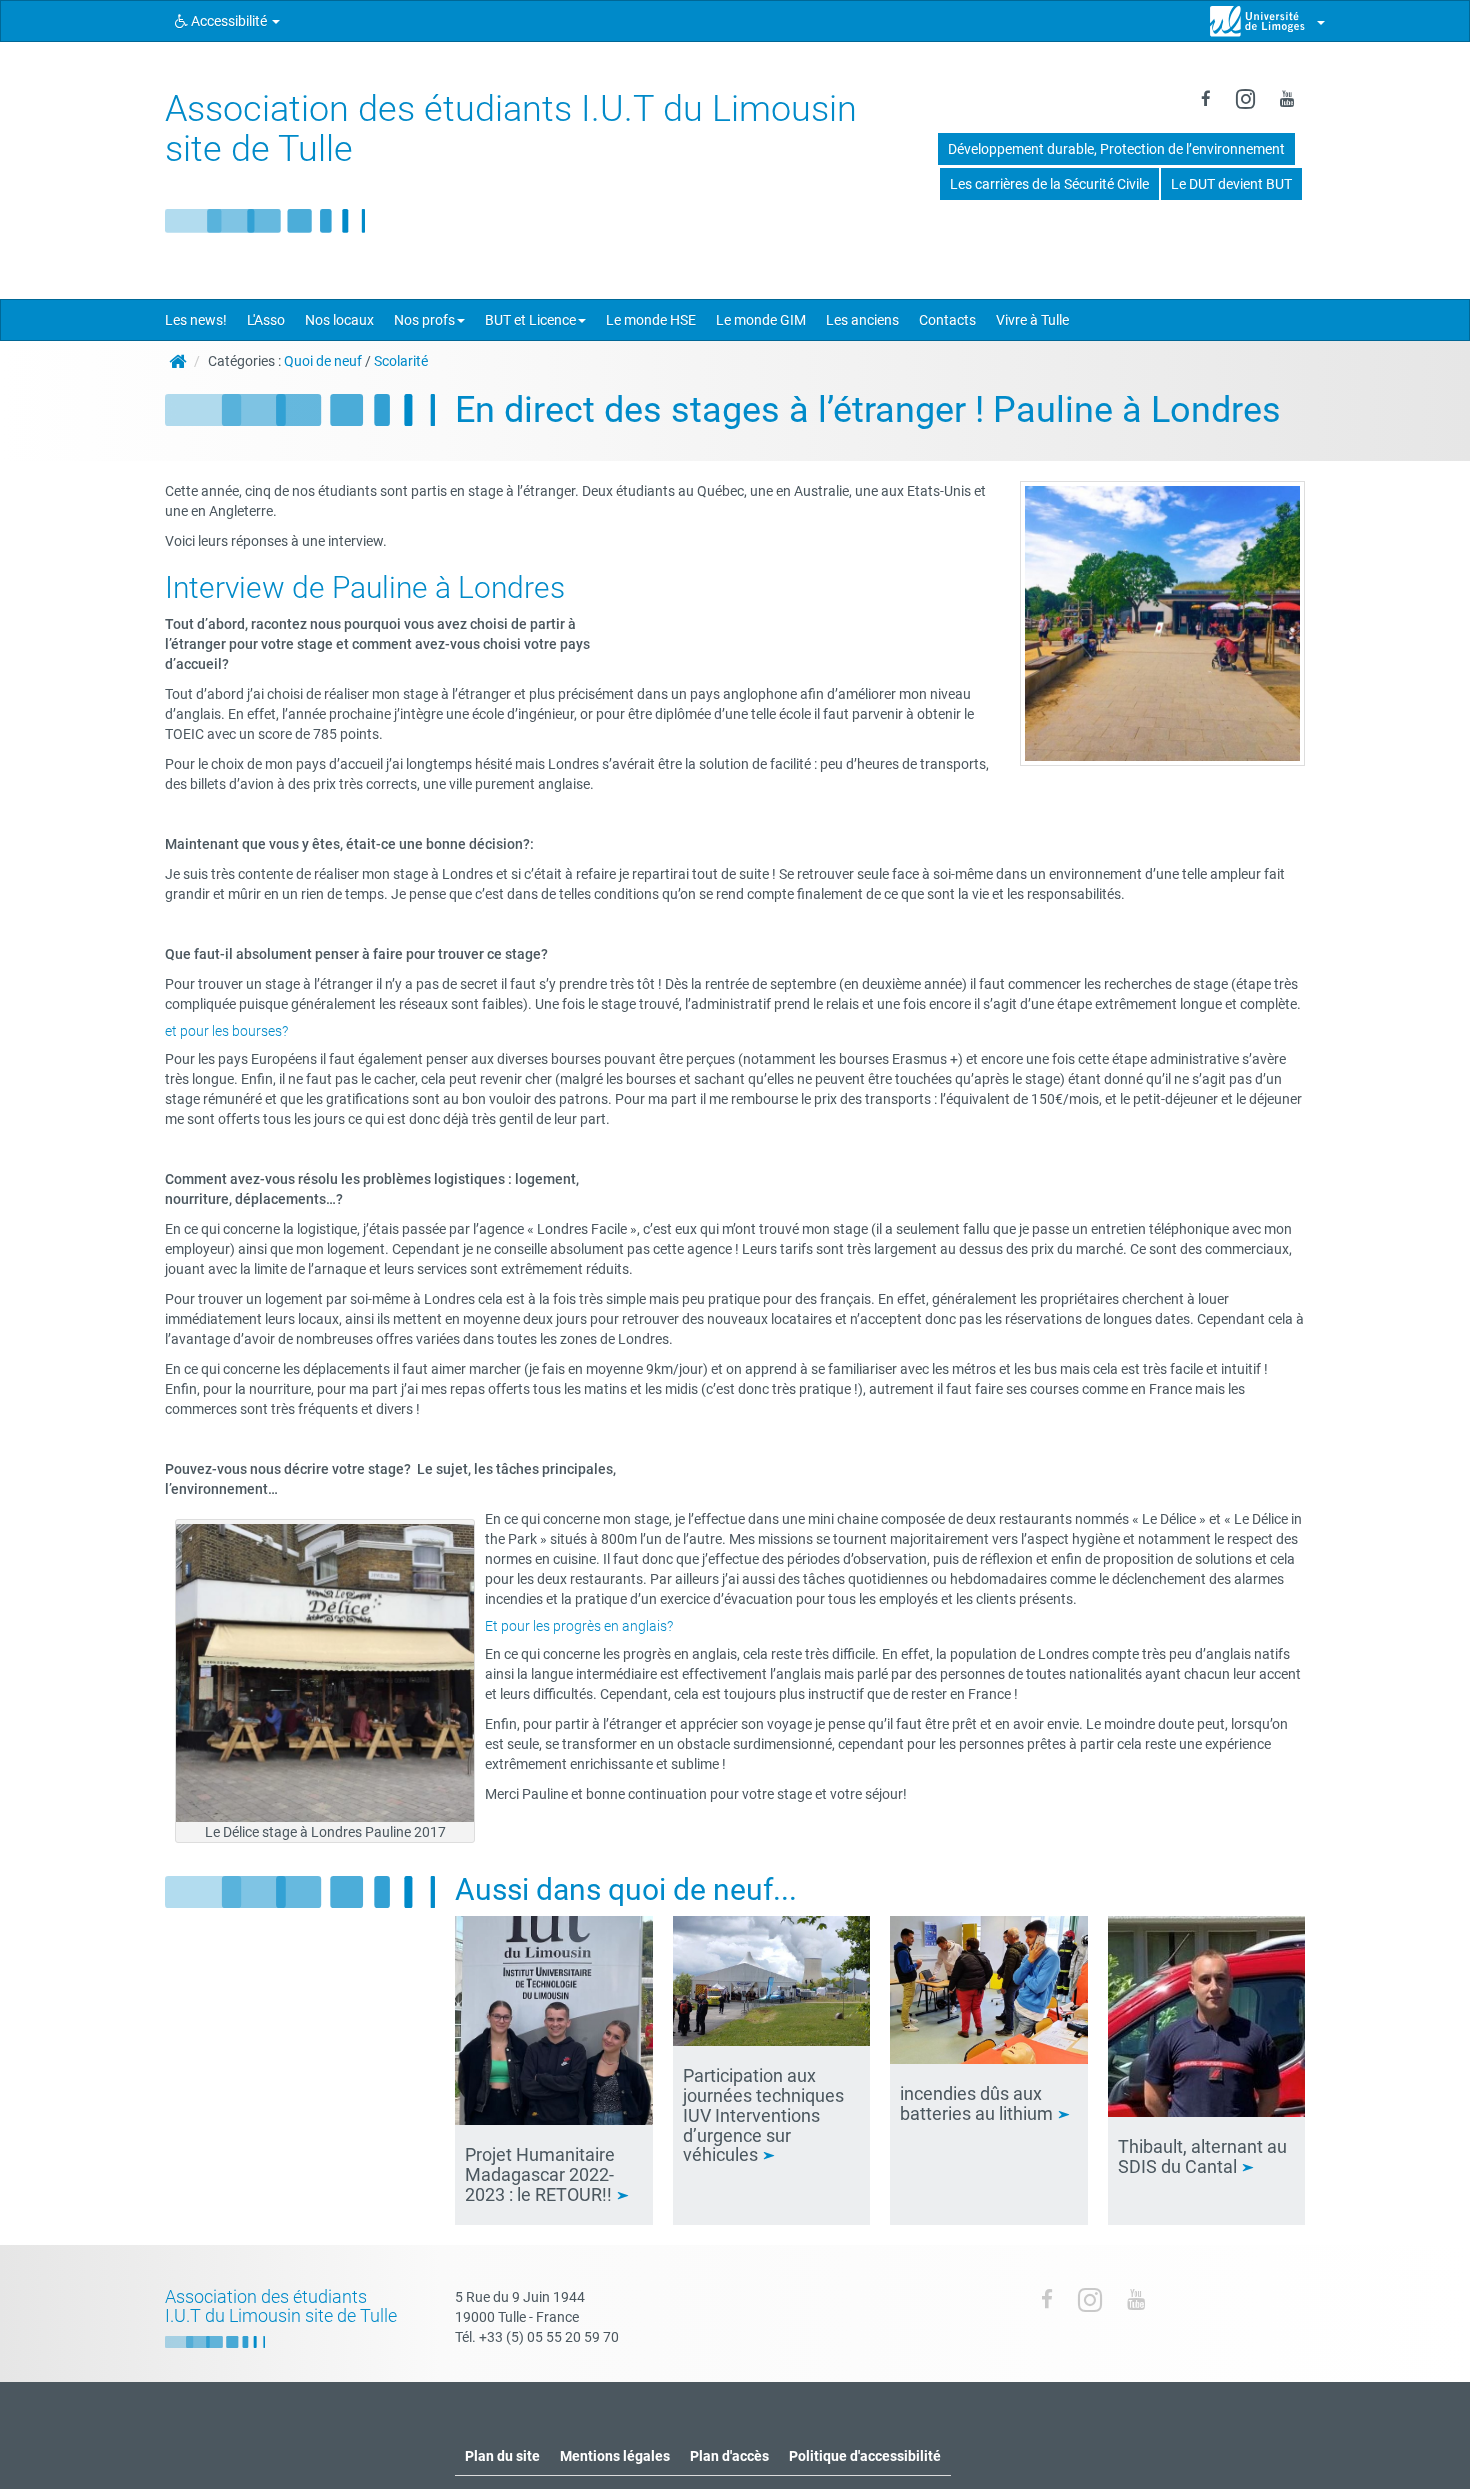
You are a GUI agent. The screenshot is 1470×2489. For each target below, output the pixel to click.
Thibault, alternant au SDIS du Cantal (1202, 2156)
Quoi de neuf (323, 361)
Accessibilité (229, 21)
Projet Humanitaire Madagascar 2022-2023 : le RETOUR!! (540, 2174)
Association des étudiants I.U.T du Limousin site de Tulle (511, 129)
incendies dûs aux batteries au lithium (978, 2103)
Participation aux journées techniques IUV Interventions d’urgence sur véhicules (763, 2115)
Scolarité (401, 361)
